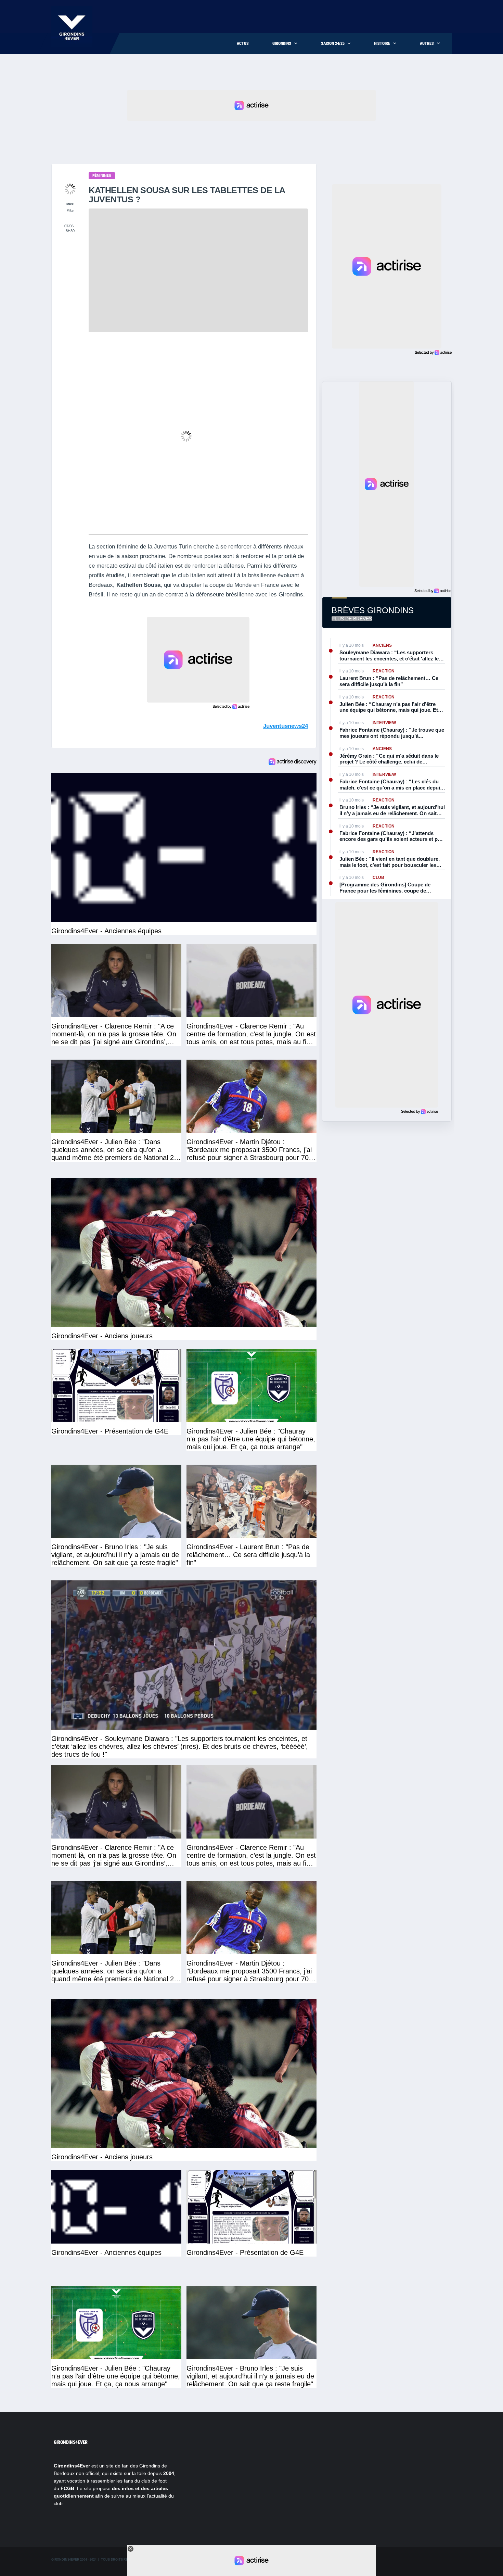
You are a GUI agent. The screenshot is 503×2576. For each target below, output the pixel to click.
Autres (427, 43)
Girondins (282, 43)
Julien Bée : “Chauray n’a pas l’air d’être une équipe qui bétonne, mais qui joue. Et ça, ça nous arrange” (389, 707)
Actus (243, 43)
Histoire (382, 43)
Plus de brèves (352, 619)
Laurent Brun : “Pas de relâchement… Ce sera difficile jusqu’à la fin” (389, 681)
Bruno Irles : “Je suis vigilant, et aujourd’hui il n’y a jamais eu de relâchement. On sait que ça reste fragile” (392, 810)
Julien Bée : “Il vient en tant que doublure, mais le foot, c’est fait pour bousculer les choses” (390, 862)
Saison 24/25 (333, 43)
